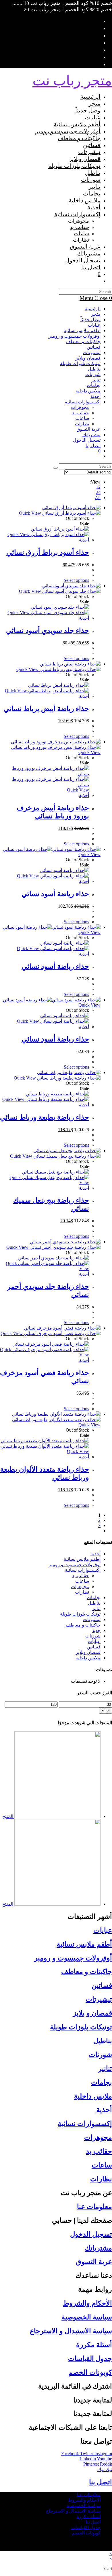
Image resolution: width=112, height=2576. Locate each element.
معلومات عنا (94, 2207)
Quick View (31, 513)
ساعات (82, 418)
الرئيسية (93, 309)
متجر (96, 314)
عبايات (94, 325)
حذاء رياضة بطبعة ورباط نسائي (45, 1117)
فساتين (94, 347)
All (98, 498)
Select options (76, 580)
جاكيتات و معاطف (83, 342)
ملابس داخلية (88, 391)
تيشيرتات (92, 352)
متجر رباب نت (72, 81)
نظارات (82, 424)
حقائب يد (81, 413)
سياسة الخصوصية (87, 2317)
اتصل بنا (93, 446)
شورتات (93, 374)
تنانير (96, 380)
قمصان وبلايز (88, 358)
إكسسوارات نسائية (83, 402)
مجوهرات (80, 407)
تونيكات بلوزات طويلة (80, 363)
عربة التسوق (94, 2262)
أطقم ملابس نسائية (82, 331)
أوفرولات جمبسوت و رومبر (75, 336)
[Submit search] (55, 468)
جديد (96, 1630)
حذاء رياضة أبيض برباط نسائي (46, 709)
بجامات (94, 385)
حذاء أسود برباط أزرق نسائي (48, 552)
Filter (106, 1711)
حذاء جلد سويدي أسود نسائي (48, 631)
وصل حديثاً (90, 320)
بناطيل (94, 369)
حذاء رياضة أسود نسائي (55, 894)
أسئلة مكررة (94, 2345)
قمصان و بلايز (92, 2013)
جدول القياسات (90, 2359)
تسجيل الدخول (91, 2234)
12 (98, 487)
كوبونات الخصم (90, 2372)
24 (98, 492)
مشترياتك (91, 435)
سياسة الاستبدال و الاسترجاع (71, 2331)
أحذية (95, 396)
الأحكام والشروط (87, 2303)
